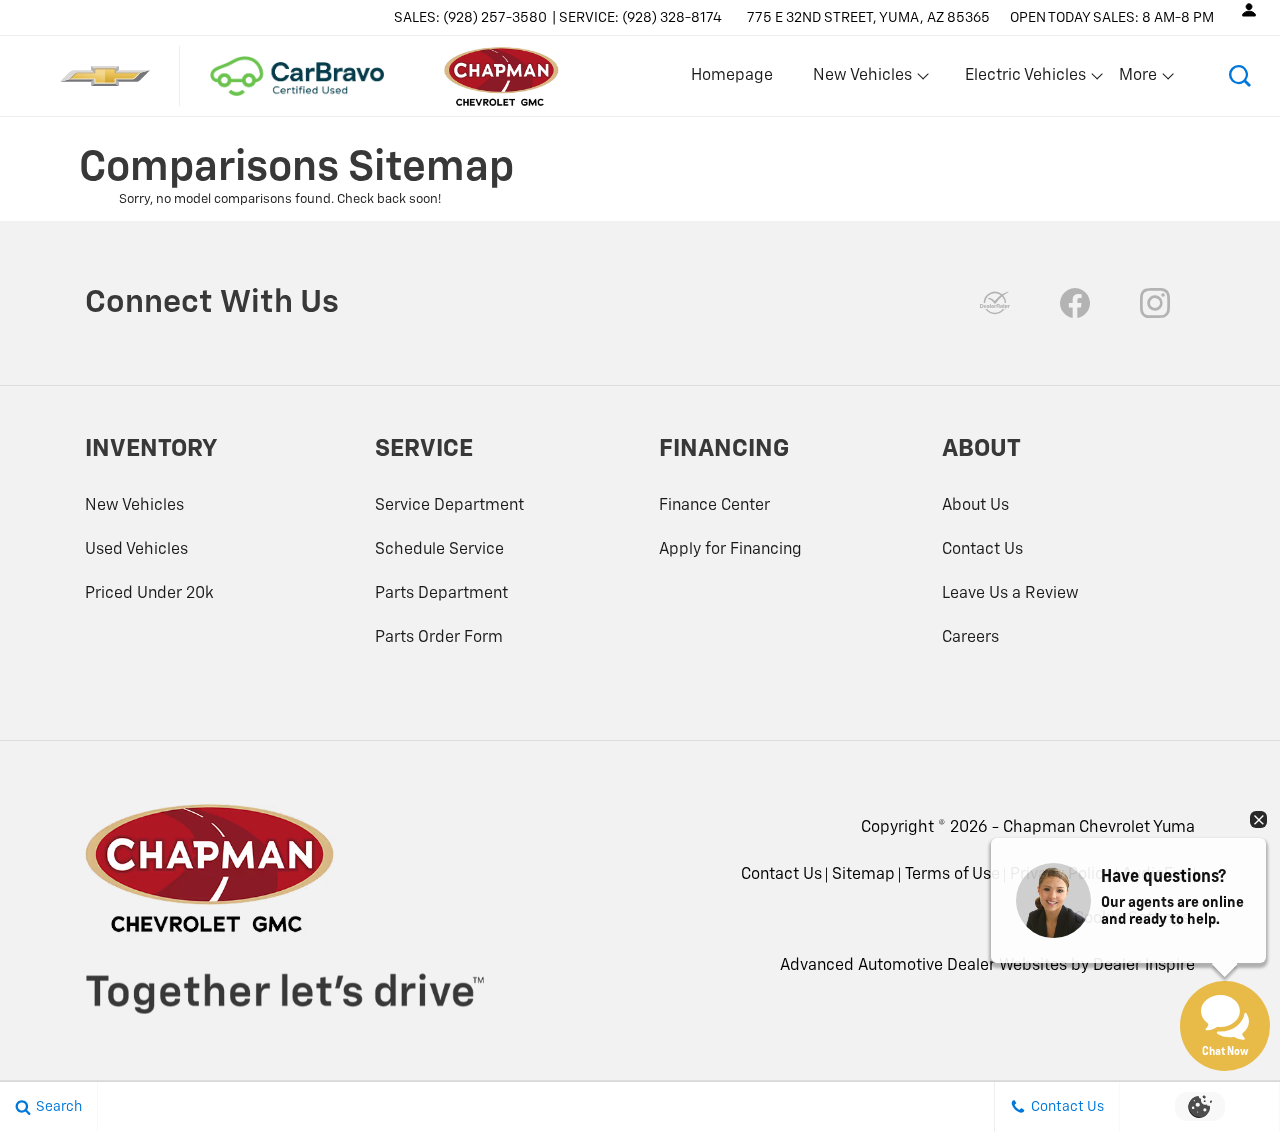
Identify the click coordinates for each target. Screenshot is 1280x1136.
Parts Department (441, 594)
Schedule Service (439, 550)
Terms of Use (952, 875)
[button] (1240, 76)
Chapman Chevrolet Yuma (1099, 828)
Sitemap (863, 875)
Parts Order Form (439, 638)
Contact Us (982, 550)
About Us (975, 506)
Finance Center (714, 506)
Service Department (449, 506)
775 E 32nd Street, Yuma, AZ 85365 (868, 18)
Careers (970, 638)
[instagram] (1155, 303)
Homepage (732, 76)
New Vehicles (134, 506)
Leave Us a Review (1010, 594)
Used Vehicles (136, 550)
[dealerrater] (995, 303)
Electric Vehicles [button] (1025, 80)
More (1139, 80)
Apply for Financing (730, 550)
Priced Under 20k (149, 594)
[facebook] (1075, 303)
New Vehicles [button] (862, 80)
